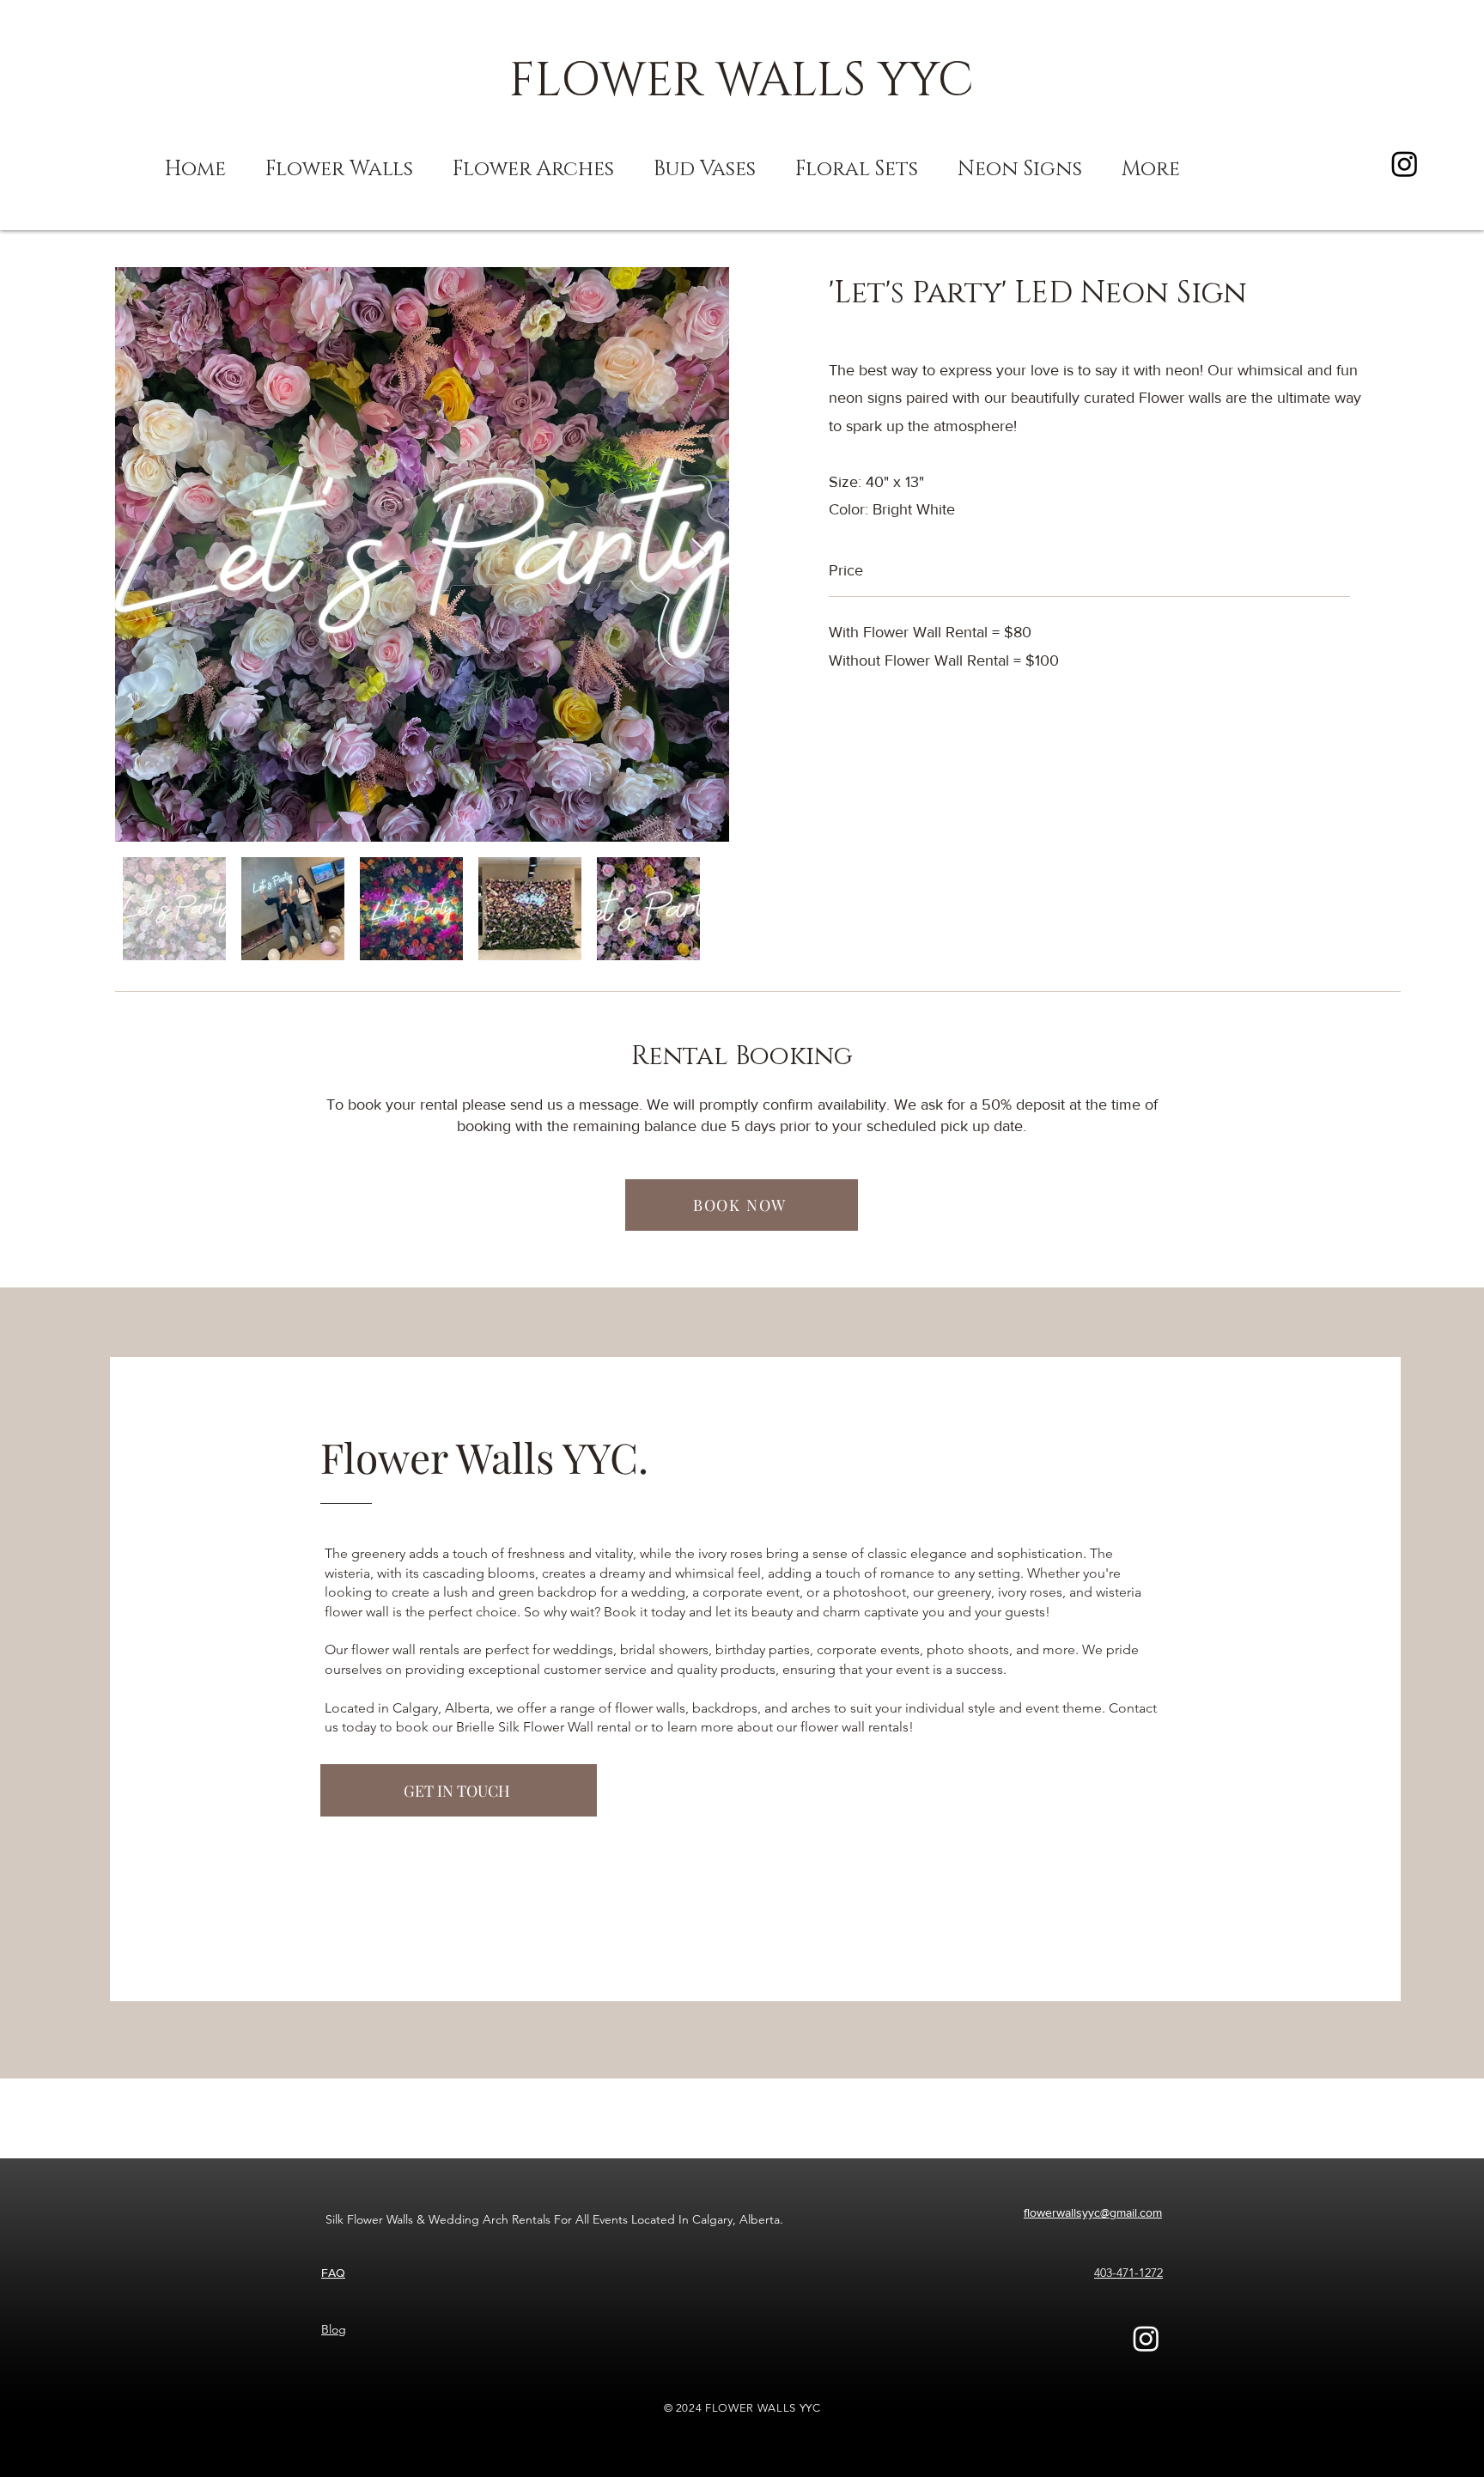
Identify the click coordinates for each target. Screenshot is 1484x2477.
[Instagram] (1405, 164)
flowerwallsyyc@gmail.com (1093, 2212)
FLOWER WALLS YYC (742, 81)
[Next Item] (699, 554)
